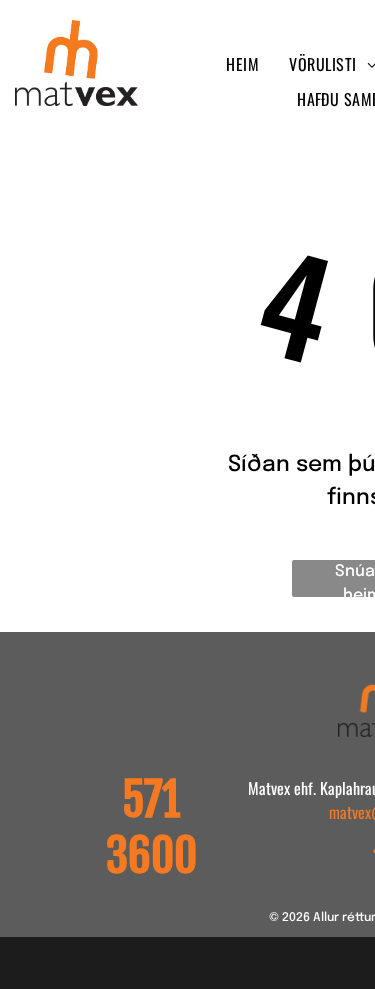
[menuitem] (242, 64)
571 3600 (151, 828)
